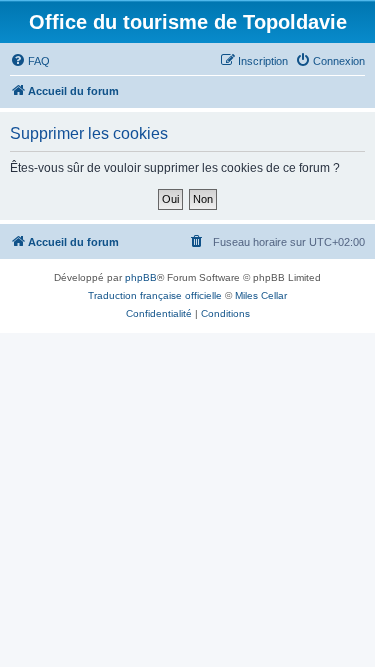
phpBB (141, 277)
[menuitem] (30, 61)
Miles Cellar (261, 295)
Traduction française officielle (155, 295)
